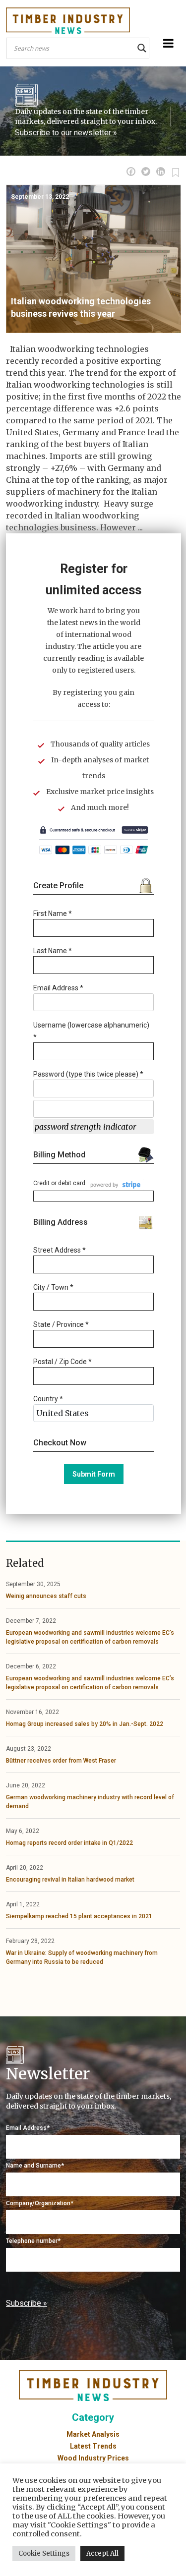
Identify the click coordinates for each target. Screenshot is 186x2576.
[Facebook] (131, 172)
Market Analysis (93, 2434)
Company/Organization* (40, 2203)
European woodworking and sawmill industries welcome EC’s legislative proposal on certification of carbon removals (90, 1637)
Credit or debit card (59, 1183)
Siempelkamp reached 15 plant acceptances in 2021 (79, 1916)
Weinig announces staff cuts (46, 1596)
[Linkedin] (161, 172)
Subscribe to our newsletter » (66, 133)
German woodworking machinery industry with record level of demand (90, 1802)
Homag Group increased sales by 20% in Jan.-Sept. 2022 (85, 1724)
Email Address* (28, 2128)
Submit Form (94, 1474)
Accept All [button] (102, 2553)
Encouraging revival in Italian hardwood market (70, 1880)
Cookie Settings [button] (44, 2553)
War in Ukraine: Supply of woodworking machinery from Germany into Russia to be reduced (82, 1957)
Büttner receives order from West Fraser (61, 1761)
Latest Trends (93, 2446)
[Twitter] (146, 172)
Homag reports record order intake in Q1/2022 (69, 1843)
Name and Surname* (35, 2166)
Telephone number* (33, 2241)
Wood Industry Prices (93, 2458)
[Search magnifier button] (142, 48)
